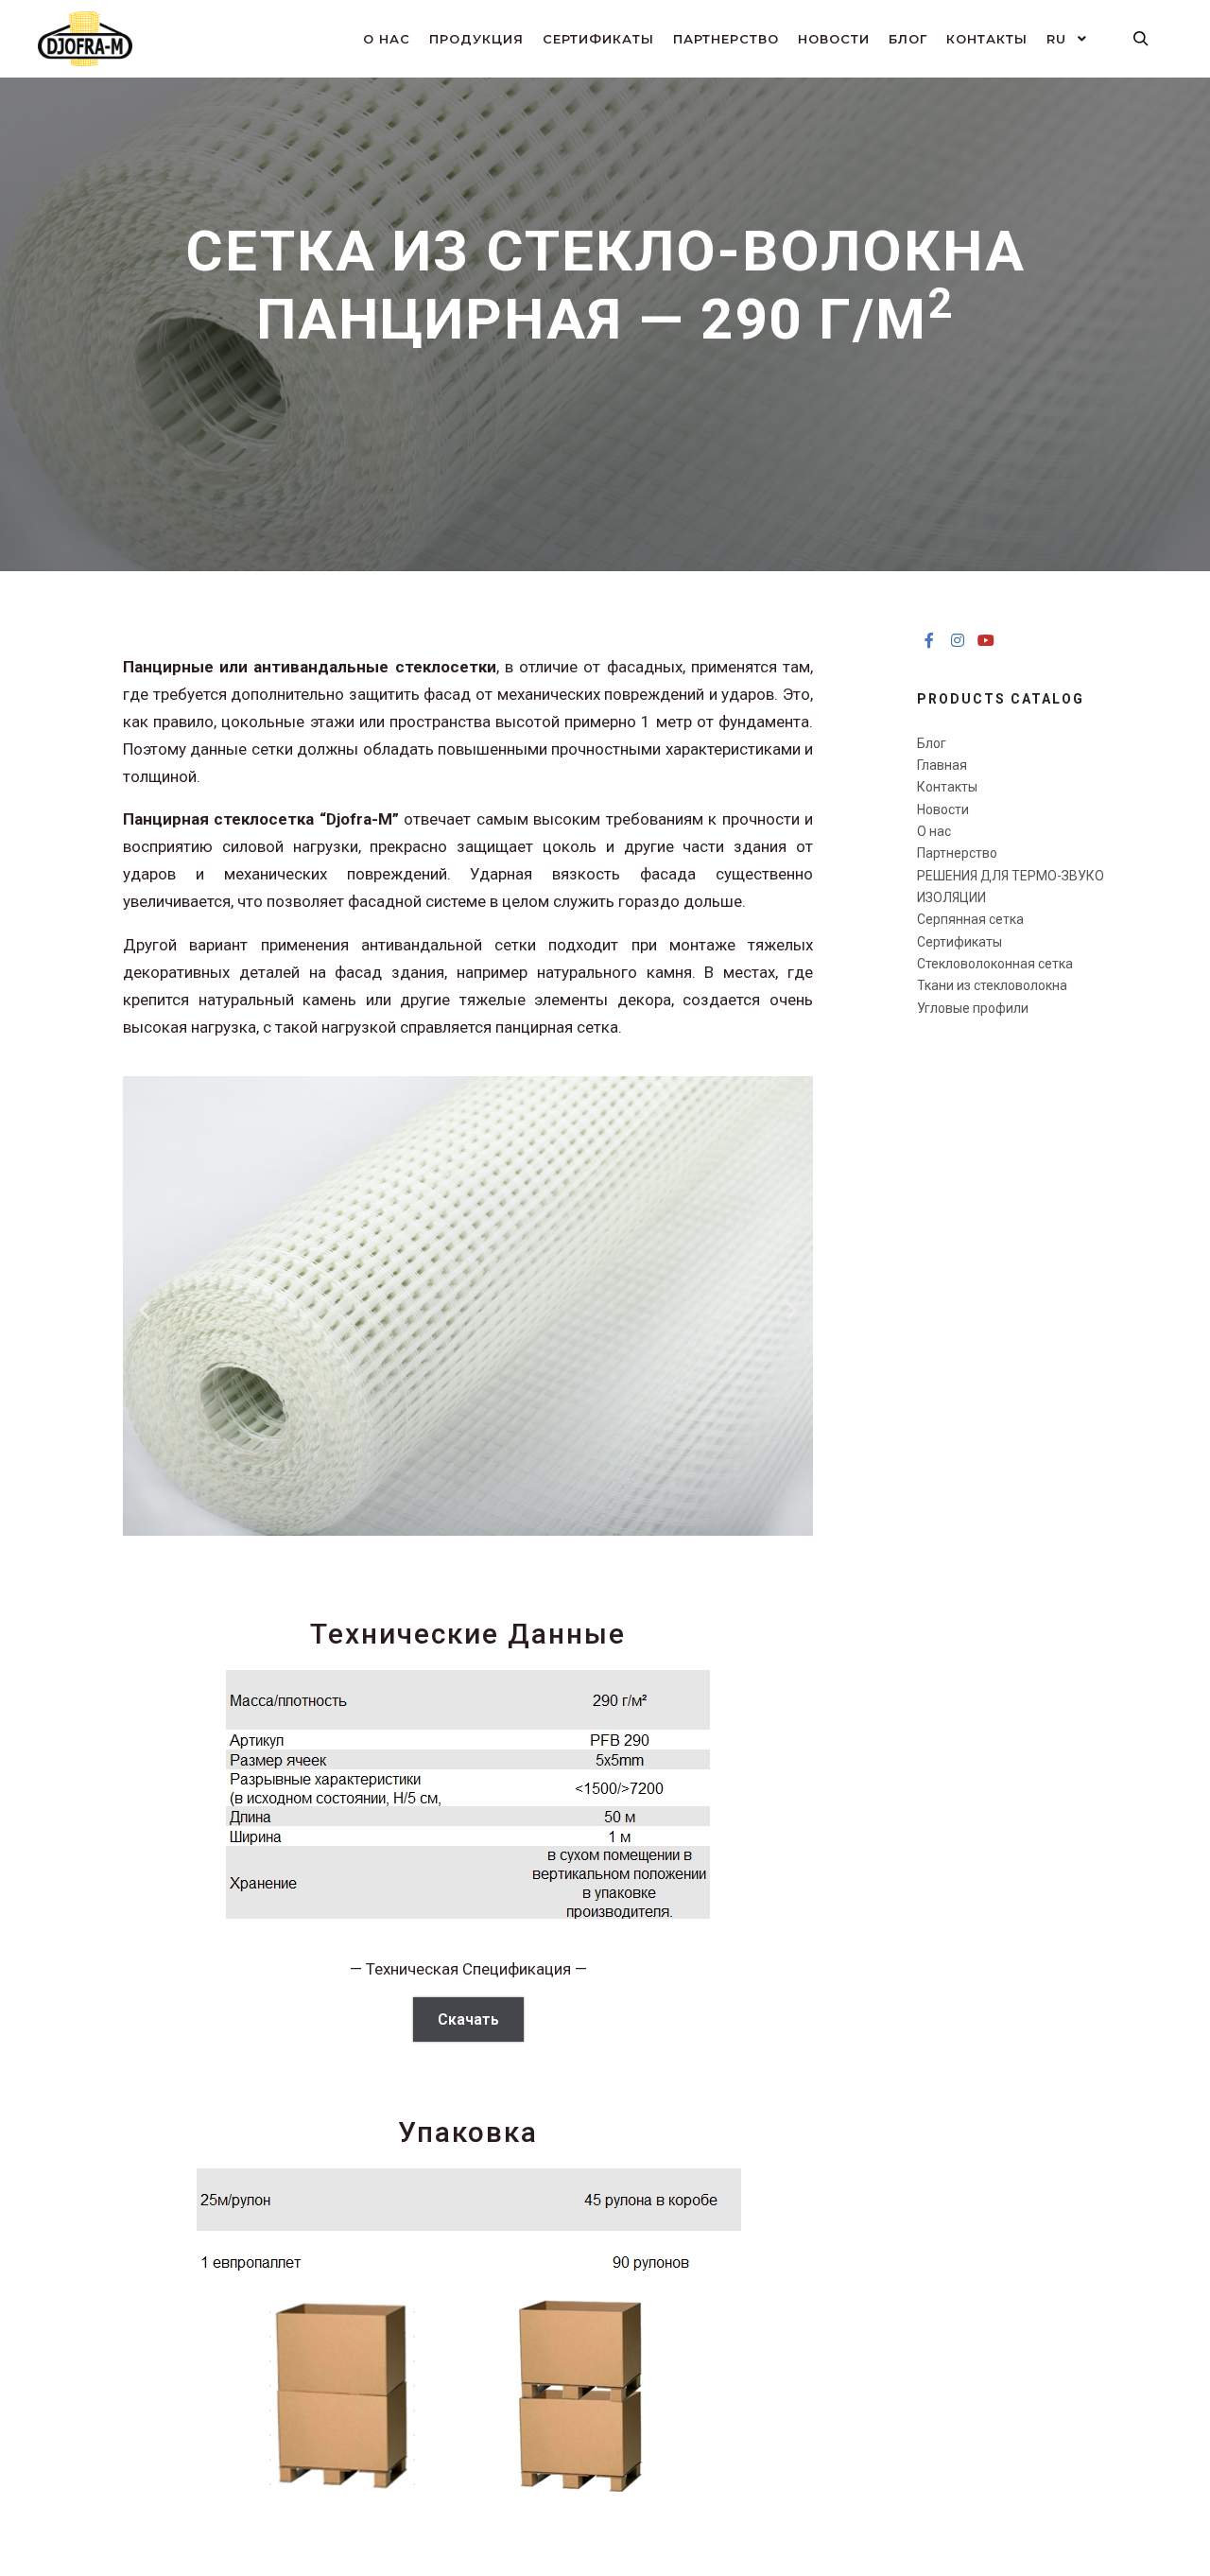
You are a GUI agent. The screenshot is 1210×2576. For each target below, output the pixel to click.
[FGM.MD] (85, 39)
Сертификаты (959, 942)
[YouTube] (986, 640)
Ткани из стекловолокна (992, 985)
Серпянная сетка (970, 919)
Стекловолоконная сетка (995, 964)
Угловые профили (973, 1008)
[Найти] (1141, 39)
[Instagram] (958, 640)
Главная (942, 765)
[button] (144, 1310)
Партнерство (957, 853)
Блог (932, 743)
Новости (943, 809)
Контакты (947, 787)
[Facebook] (929, 640)
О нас (934, 831)
